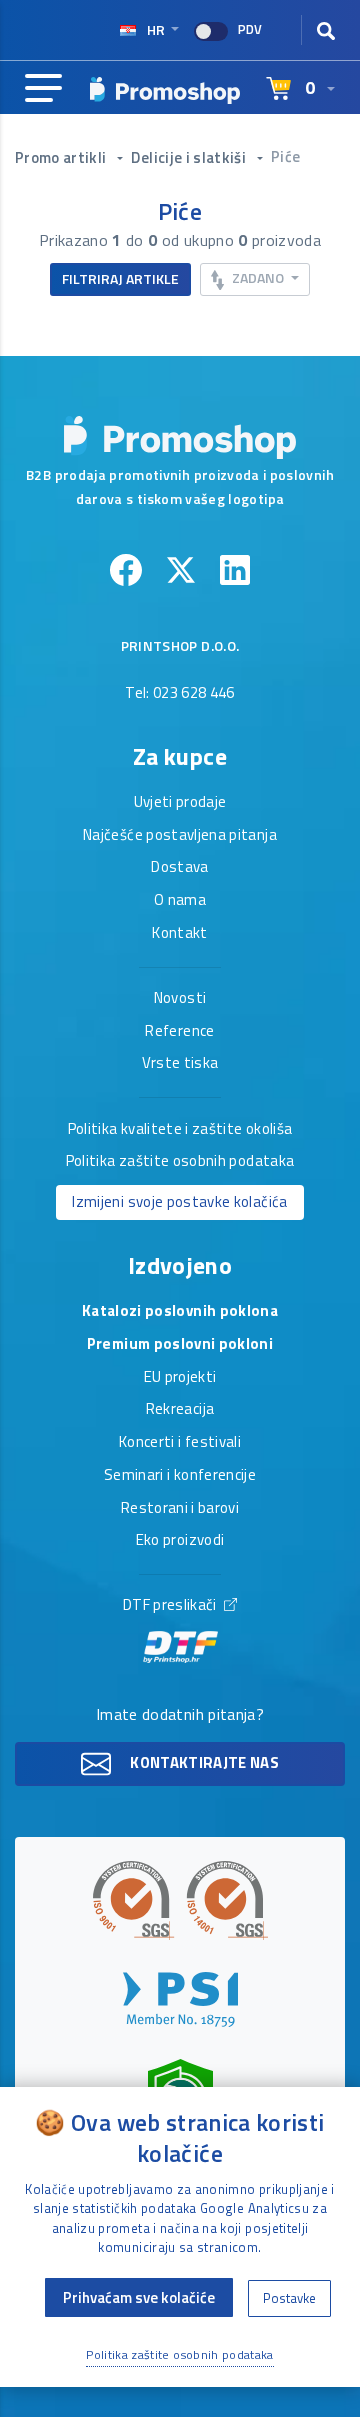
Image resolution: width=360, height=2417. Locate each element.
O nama (180, 901)
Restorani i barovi (180, 1509)
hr (156, 29)
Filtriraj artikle (120, 278)
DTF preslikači (171, 1606)
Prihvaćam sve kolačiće (139, 2297)
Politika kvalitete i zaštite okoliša (180, 1130)
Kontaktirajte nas (203, 1762)
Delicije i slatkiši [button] (190, 157)
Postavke (289, 2298)
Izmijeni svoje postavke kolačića (179, 1201)
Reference (179, 1032)
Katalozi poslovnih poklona (180, 1312)
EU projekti (180, 1378)
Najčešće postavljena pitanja (180, 836)
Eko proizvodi (180, 1541)
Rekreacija (180, 1410)
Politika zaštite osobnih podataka (180, 1162)
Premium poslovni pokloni (180, 1345)
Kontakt (179, 934)
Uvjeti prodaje (180, 803)
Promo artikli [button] (62, 157)
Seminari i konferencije (180, 1476)
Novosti (180, 999)
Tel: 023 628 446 (180, 694)
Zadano (258, 277)
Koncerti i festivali (180, 1443)
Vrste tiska (180, 1064)
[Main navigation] (43, 89)
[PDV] (211, 31)
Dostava (179, 868)
